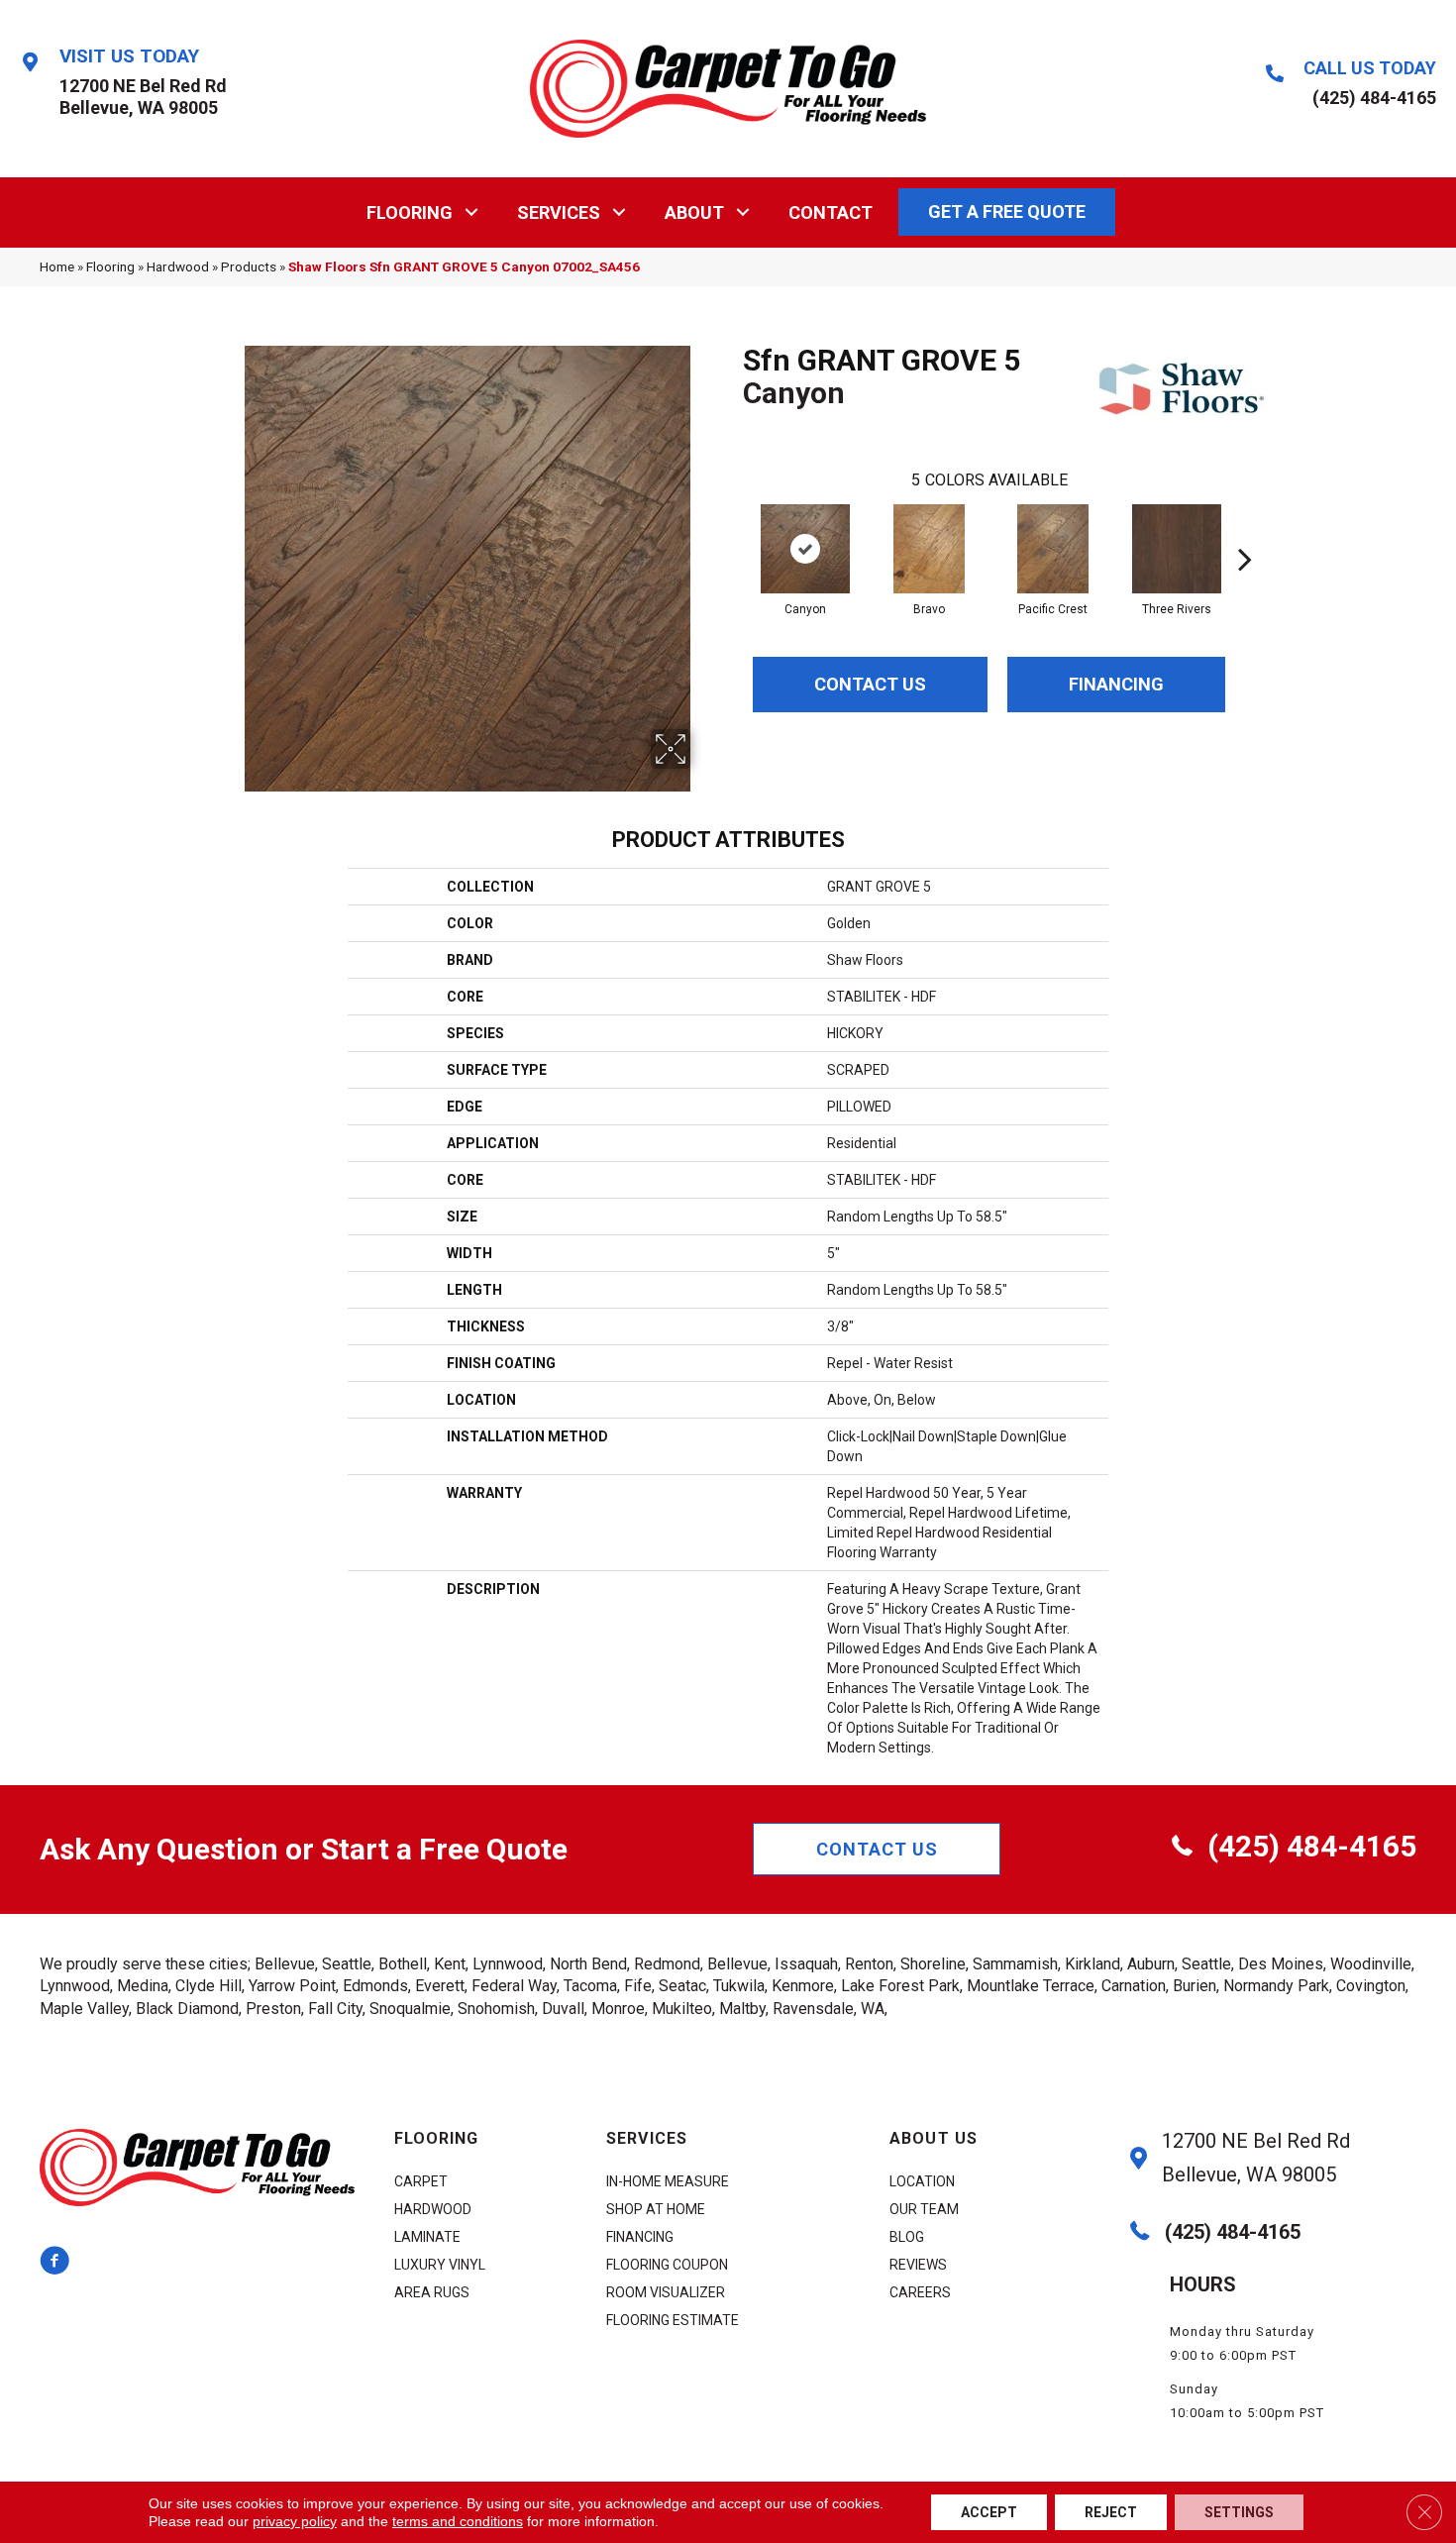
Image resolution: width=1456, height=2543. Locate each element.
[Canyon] (805, 549)
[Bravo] (929, 549)
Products (249, 266)
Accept (989, 2512)
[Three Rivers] (1177, 549)
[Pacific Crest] (1053, 549)
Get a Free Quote (1007, 212)
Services (559, 212)
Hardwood (178, 266)
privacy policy (295, 2521)
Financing (1116, 684)
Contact (831, 212)
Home (57, 266)
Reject (1111, 2512)
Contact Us (870, 684)
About (694, 212)
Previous (733, 529)
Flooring (410, 212)
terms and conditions (458, 2521)
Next (1245, 529)
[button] (472, 212)
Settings (1239, 2512)
